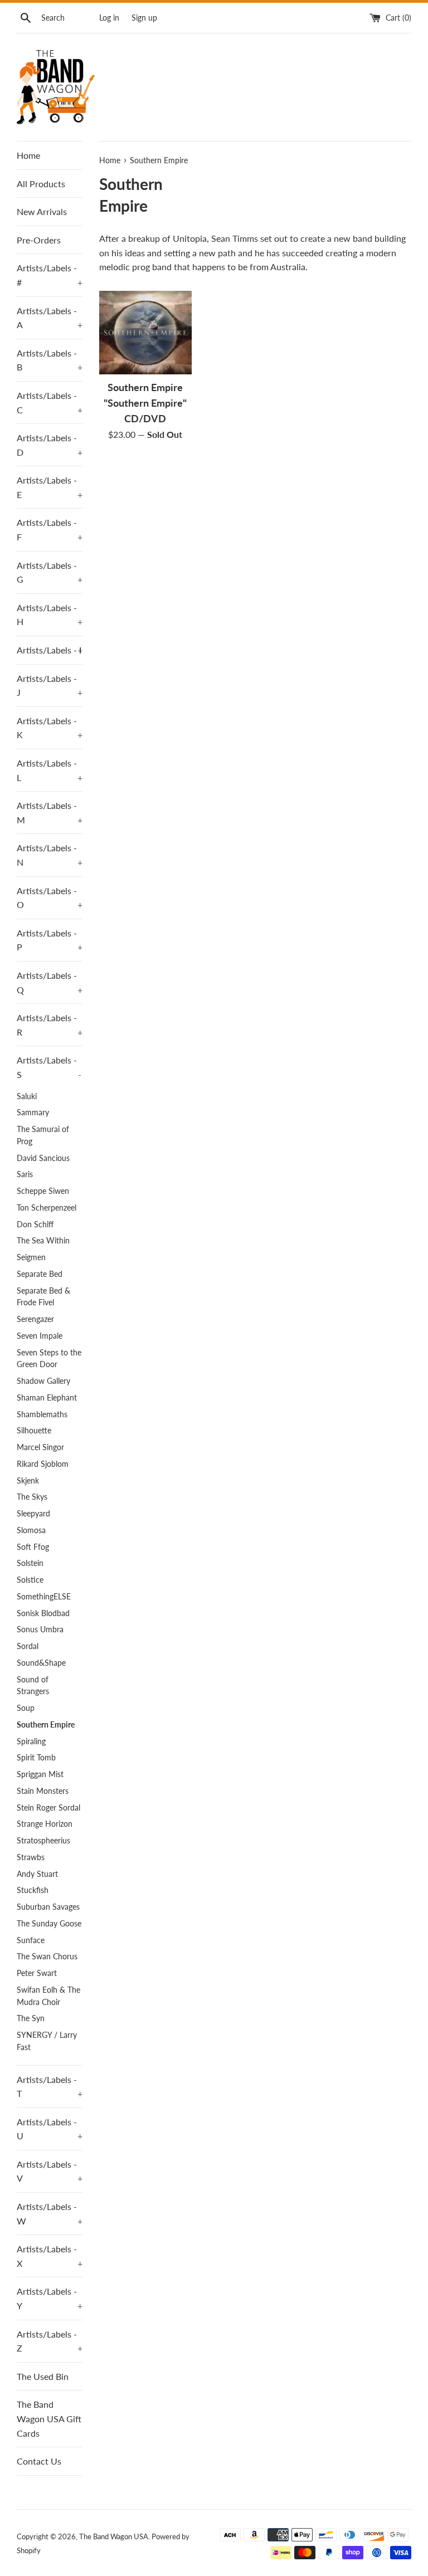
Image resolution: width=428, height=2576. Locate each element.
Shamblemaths (42, 1414)
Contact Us (39, 2461)
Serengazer (35, 1319)
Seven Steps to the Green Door (49, 1359)
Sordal (28, 1646)
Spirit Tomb (36, 1758)
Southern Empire (46, 1725)
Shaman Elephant (47, 1398)
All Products (41, 184)
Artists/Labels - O (50, 898)
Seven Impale (40, 1336)
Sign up (144, 18)
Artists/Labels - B (50, 360)
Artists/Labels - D (50, 445)
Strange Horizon (45, 1824)
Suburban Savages (48, 1907)
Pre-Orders (39, 240)
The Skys (32, 1497)
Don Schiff (35, 1224)
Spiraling (31, 1741)
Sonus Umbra (40, 1629)
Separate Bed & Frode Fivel (43, 1297)
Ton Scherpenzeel (47, 1208)
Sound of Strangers (33, 1686)
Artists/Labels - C (50, 402)
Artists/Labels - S (49, 1067)
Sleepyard (33, 1514)
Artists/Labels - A (50, 318)
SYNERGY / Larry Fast (47, 2041)
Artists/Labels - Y (50, 2298)
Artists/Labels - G (50, 572)
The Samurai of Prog (43, 1135)
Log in (109, 18)
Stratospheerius (43, 1841)
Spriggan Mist (40, 1774)
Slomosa (31, 1530)
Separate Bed (40, 1274)
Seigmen (31, 1257)
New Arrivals (42, 211)
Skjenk (28, 1481)
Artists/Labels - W (50, 2214)
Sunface (31, 1940)
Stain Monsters (43, 1791)
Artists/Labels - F (50, 530)
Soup (26, 1708)
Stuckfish (33, 1890)
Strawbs (31, 1857)
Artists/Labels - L (50, 770)
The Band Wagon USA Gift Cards (49, 2418)
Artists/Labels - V (50, 2171)
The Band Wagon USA (114, 2536)
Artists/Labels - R (50, 1025)
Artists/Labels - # (50, 275)
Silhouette (34, 1431)
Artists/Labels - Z (50, 2341)
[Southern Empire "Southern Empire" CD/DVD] (146, 333)
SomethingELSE (44, 1597)
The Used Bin (43, 2376)
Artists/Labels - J (50, 686)
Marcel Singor (40, 1447)
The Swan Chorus (47, 1957)
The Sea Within (43, 1241)
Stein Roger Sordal (48, 1808)
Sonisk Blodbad (43, 1613)
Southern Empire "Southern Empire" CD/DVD (145, 403)
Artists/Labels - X (50, 2256)
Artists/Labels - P (50, 940)
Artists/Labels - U (50, 2129)
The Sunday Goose (49, 1924)
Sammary (33, 1113)
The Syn (31, 2018)
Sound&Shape (41, 1663)
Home (28, 155)
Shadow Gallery (43, 1381)
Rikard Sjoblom (43, 1464)
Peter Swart (37, 1973)
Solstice (30, 1580)
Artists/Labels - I (50, 650)
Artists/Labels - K (50, 728)
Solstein (30, 1563)
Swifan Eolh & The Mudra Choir (48, 1996)
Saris (25, 1174)
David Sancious (43, 1158)
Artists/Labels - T (50, 2087)
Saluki (27, 1096)
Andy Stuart (37, 1874)
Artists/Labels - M (50, 813)
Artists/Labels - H (50, 615)
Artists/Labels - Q (50, 982)
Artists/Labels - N (50, 855)
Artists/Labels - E (50, 487)
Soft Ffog (33, 1547)
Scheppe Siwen (43, 1191)
